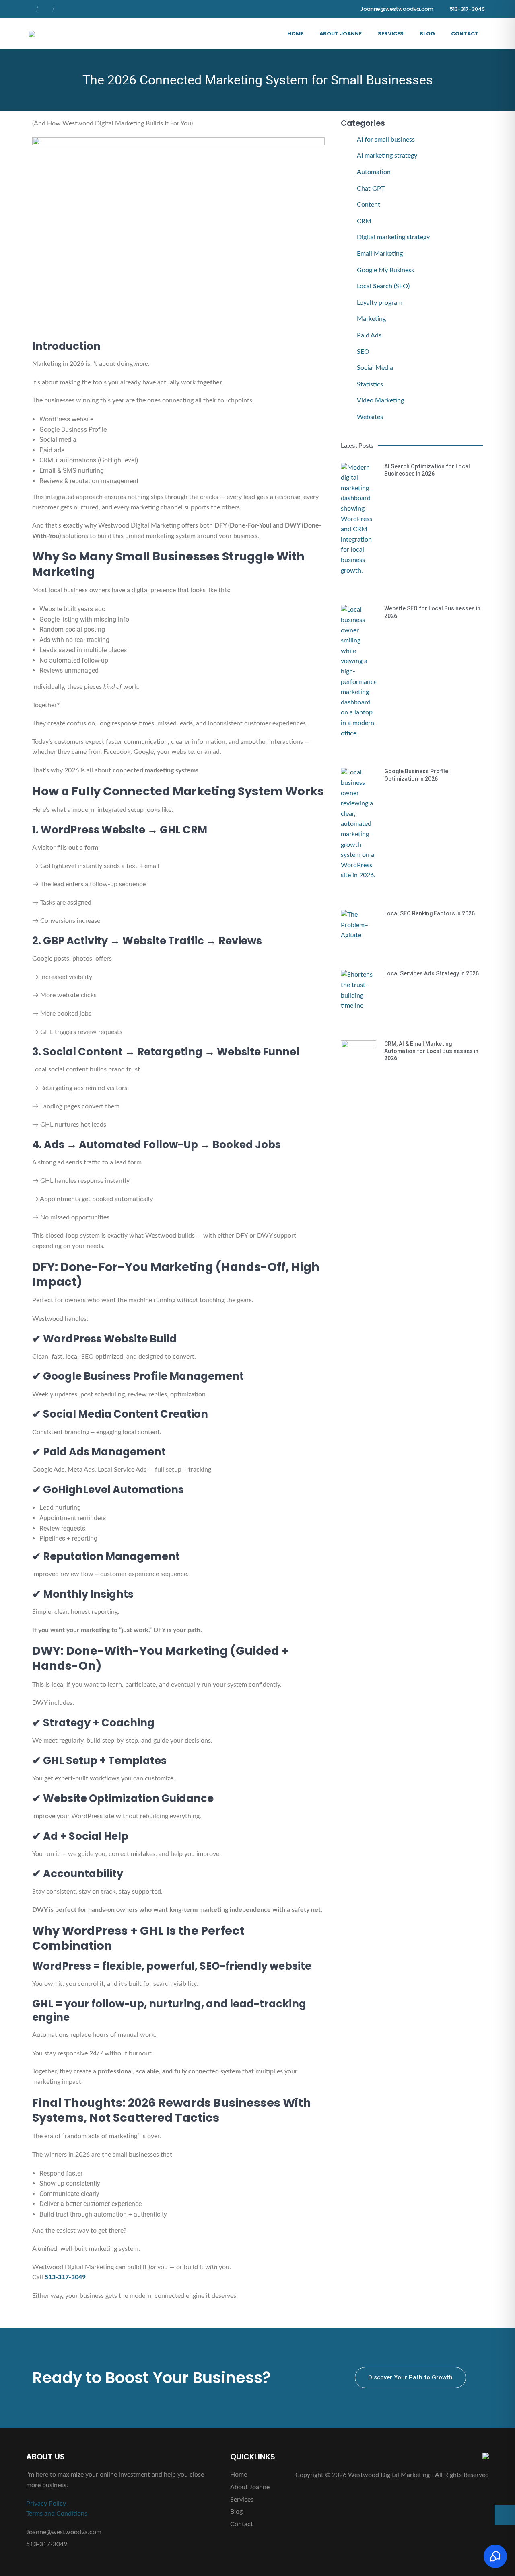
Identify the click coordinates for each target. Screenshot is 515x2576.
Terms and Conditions (57, 2514)
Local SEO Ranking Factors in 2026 (430, 913)
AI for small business (386, 140)
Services (391, 34)
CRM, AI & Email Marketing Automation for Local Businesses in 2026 (431, 1051)
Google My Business (385, 270)
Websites (370, 417)
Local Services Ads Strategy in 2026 (432, 973)
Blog (427, 34)
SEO (363, 352)
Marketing (371, 319)
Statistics (370, 384)
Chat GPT (371, 189)
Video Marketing (380, 400)
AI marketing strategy (387, 156)
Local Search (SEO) (383, 286)
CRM (364, 221)
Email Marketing (380, 254)
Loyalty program (380, 303)
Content (369, 205)
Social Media (375, 368)
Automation (374, 172)
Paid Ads (369, 335)
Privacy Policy (46, 2504)
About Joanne (341, 34)
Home (295, 34)
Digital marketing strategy (393, 237)
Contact (465, 34)
